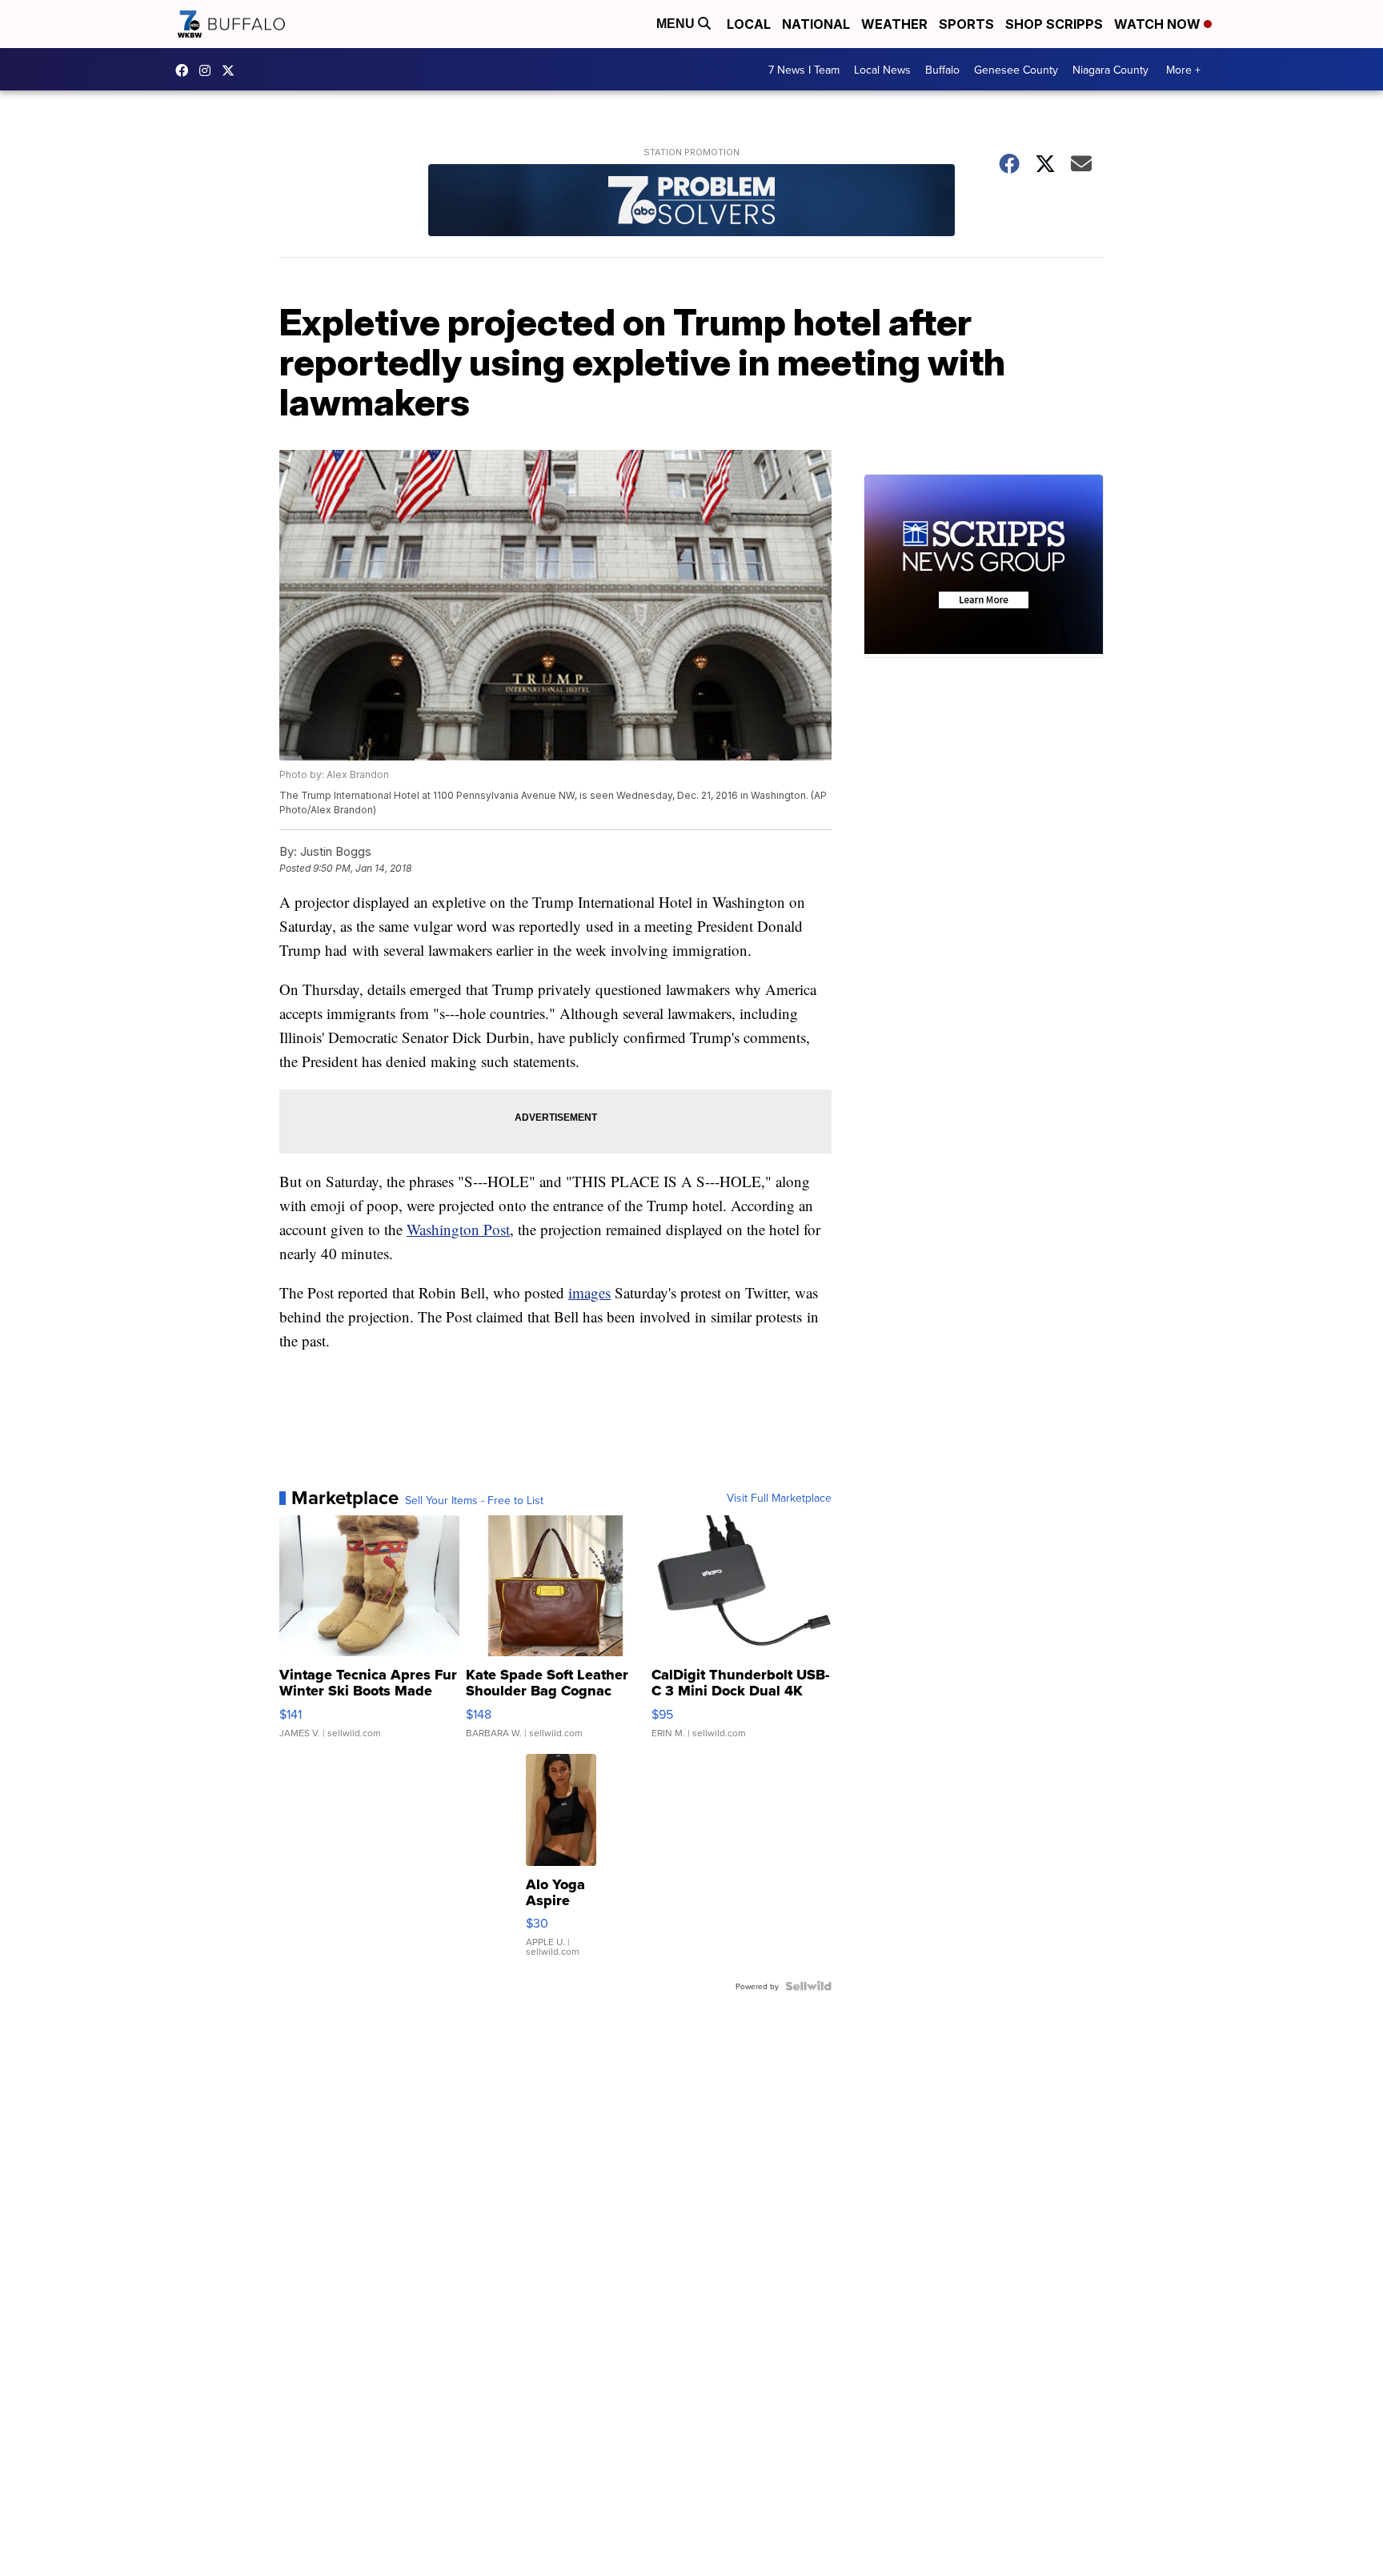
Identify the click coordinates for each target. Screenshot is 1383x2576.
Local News (882, 70)
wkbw (209, 70)
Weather (894, 24)
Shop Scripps (1054, 24)
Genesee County (1016, 70)
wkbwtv (186, 70)
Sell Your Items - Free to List (474, 1500)
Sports (966, 24)
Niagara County (1110, 70)
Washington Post (458, 1229)
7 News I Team (804, 70)
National (816, 24)
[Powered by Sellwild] (808, 1986)
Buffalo (942, 70)
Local (749, 24)
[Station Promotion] (691, 202)
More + (1183, 70)
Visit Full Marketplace (779, 1498)
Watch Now (1159, 24)
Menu (677, 24)
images (589, 1292)
